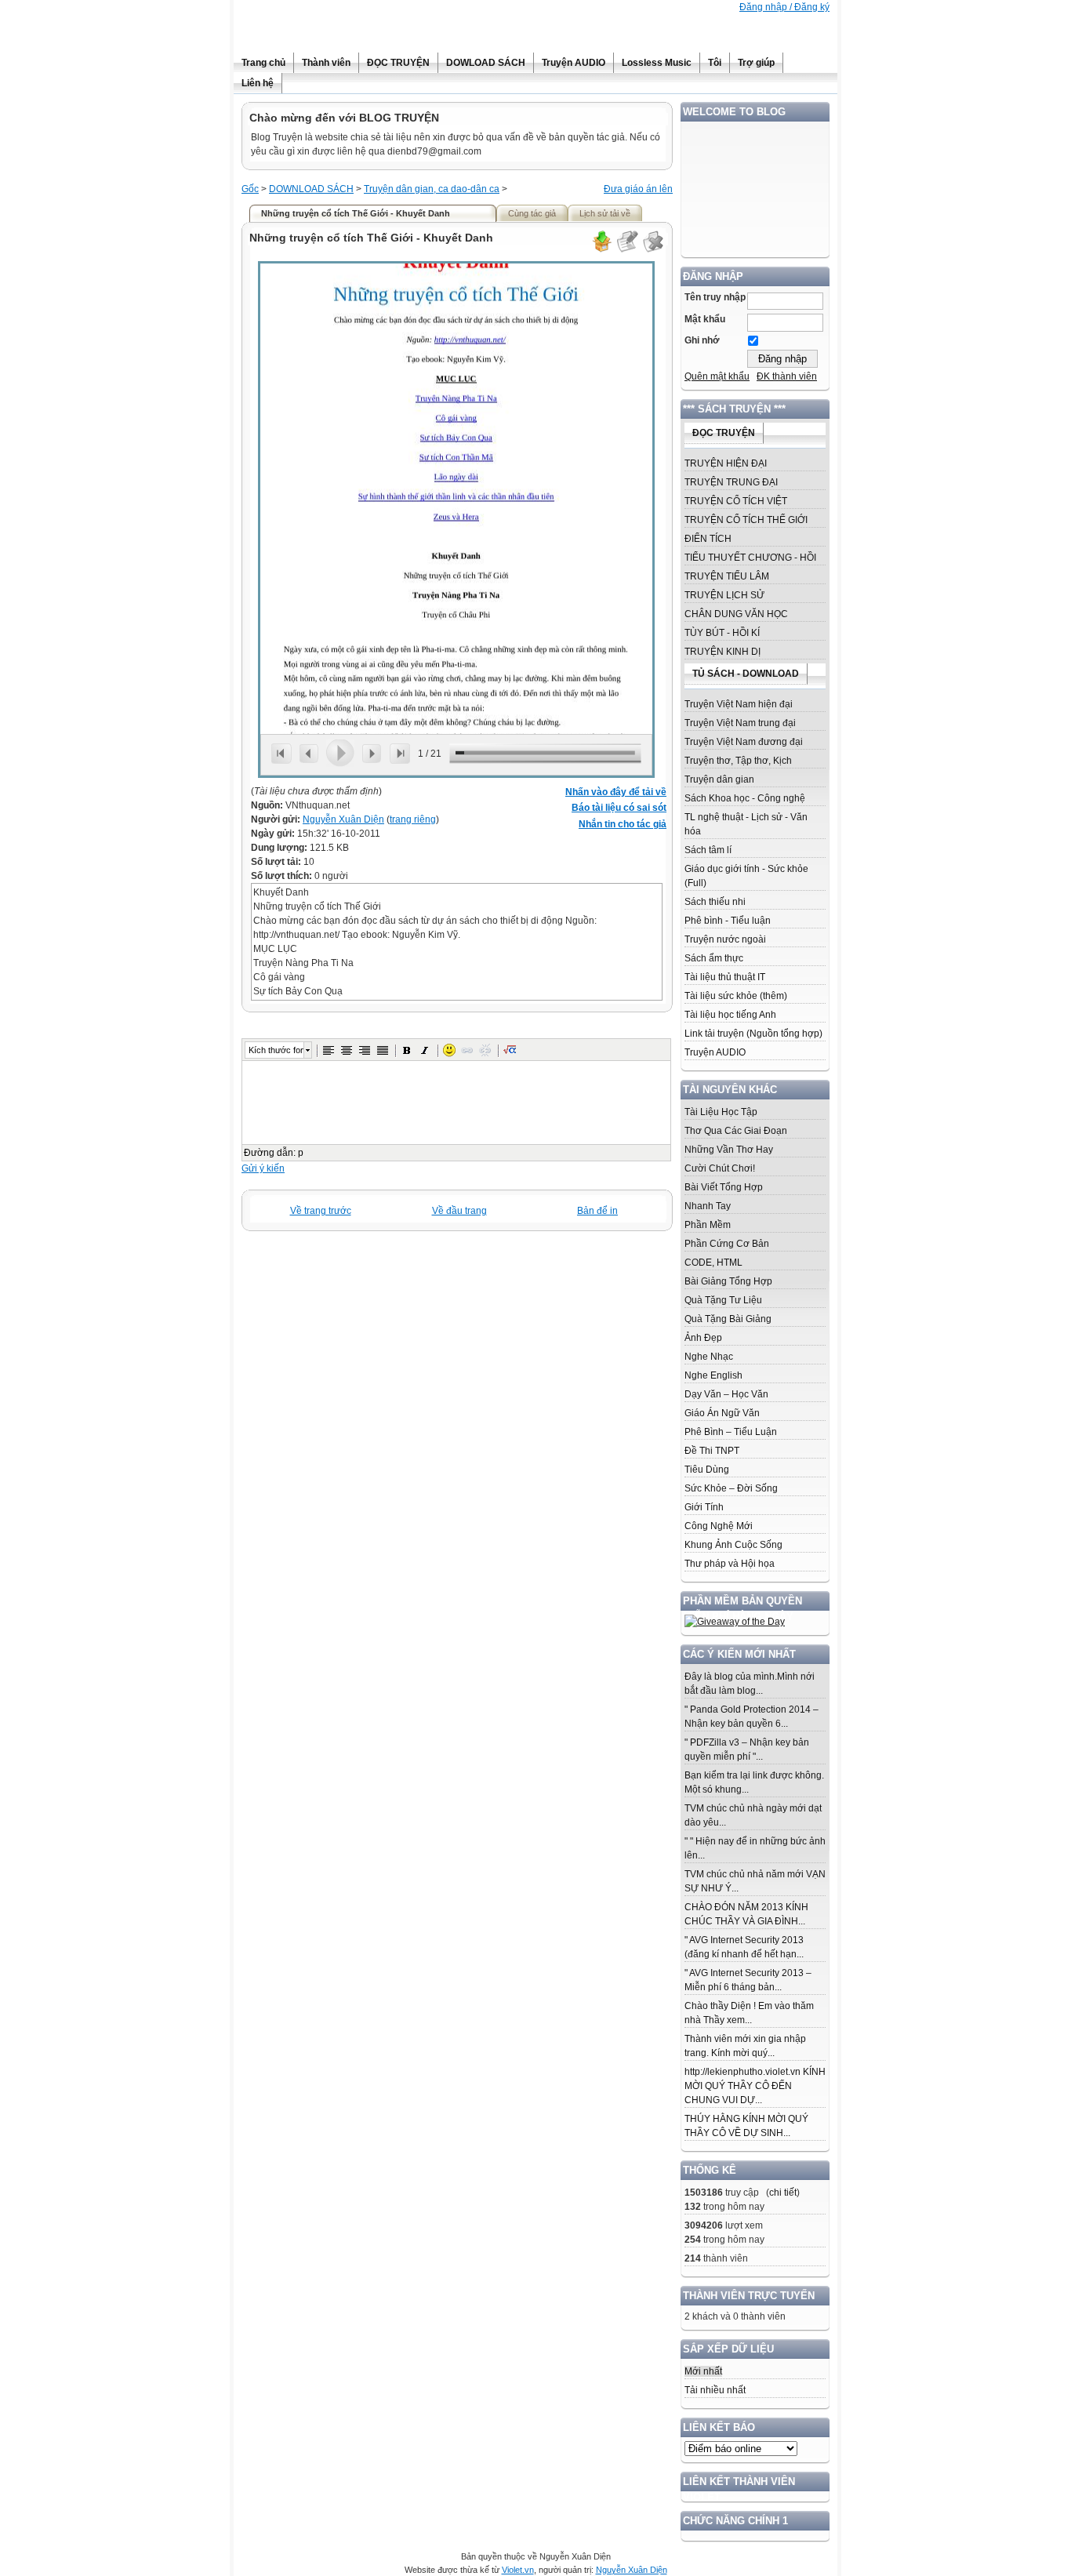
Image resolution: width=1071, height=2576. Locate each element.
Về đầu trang (459, 1211)
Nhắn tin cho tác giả (623, 824)
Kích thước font (276, 1050)
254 (693, 2240)
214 (693, 2258)
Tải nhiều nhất (715, 2390)
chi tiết (783, 2193)
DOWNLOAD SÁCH (311, 189)
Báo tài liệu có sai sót (619, 808)
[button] (329, 1050)
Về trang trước (321, 1211)
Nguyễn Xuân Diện (343, 819)
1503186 (704, 2193)
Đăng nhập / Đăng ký (784, 7)
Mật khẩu (705, 319)
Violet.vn (518, 2570)
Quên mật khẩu (717, 376)
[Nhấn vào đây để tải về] (601, 250)
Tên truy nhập (715, 297)
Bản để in (597, 1211)
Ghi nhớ (702, 340)
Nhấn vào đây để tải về (616, 792)
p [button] (301, 1153)
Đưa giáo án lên (638, 189)
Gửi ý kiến (263, 1168)
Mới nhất (703, 2371)
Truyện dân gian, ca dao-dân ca (432, 189)
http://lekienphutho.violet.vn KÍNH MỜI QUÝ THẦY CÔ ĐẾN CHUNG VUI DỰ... (755, 2086)
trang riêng (413, 819)
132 (693, 2207)
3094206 (704, 2225)
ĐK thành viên (787, 376)
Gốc (250, 189)
